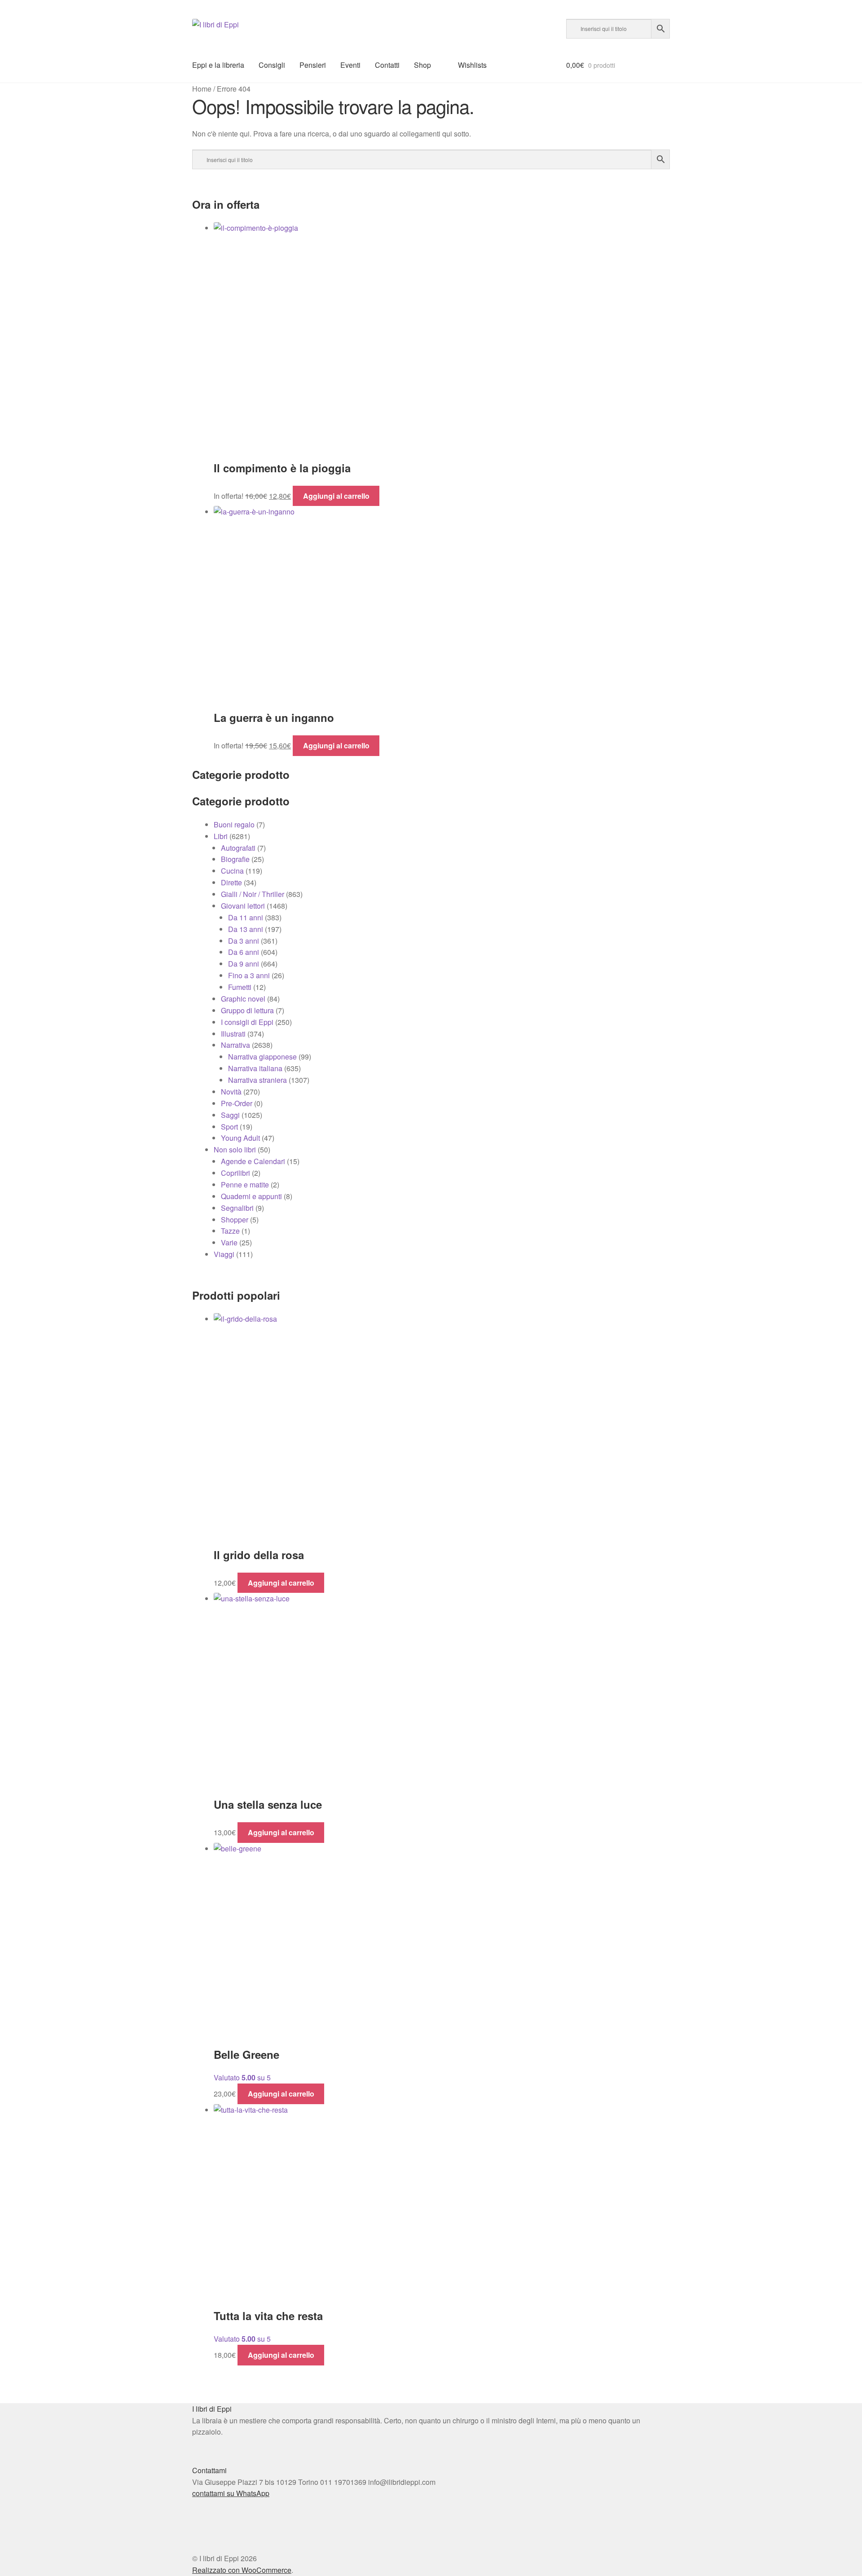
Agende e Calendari (253, 1161)
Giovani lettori (243, 906)
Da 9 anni (244, 964)
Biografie (235, 859)
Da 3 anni (244, 941)
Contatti (387, 65)
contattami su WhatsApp (231, 2493)
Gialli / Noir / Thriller (253, 894)
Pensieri (313, 65)
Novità (231, 1092)
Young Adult (240, 1138)
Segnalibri (237, 1208)
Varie (229, 1242)
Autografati (238, 848)
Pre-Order (237, 1103)
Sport (229, 1127)
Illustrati (233, 1034)
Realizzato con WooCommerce (242, 2570)
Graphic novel (243, 999)
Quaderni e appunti (251, 1196)
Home (202, 89)
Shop (422, 65)
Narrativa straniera (257, 1080)
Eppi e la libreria (218, 65)
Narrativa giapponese (262, 1057)
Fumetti (240, 987)
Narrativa (235, 1045)
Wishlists (472, 65)
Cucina (232, 871)
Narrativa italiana (255, 1068)
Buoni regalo (234, 824)
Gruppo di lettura (247, 1010)
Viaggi (224, 1254)
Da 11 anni (246, 917)
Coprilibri (235, 1173)
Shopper (235, 1220)
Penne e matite (245, 1185)
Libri (221, 836)
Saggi (230, 1115)
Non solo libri (235, 1150)
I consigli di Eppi (247, 1022)
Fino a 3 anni (249, 975)
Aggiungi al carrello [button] (336, 496)
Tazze (230, 1231)
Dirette (231, 882)
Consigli (272, 65)
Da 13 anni (246, 929)
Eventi (350, 65)
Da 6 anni (244, 952)
